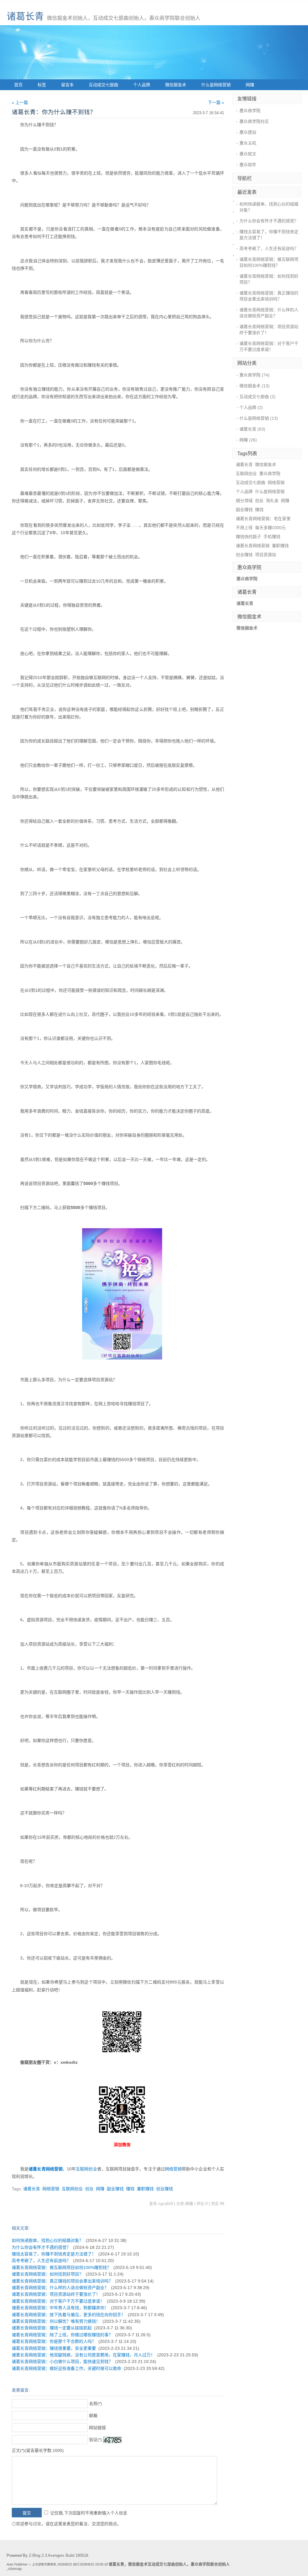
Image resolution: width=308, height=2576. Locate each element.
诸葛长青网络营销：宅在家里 (263, 519)
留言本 (67, 85)
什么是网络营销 (216, 85)
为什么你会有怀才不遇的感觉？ (41, 2247)
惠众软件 (248, 165)
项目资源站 (266, 555)
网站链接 (97, 2428)
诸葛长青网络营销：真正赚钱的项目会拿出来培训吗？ (62, 2281)
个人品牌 (142, 85)
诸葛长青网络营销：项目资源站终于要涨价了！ (56, 2294)
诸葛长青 (25, 16)
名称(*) (95, 2404)
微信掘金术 (176, 85)
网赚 (250, 85)
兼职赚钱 (145, 2189)
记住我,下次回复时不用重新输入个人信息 (89, 2513)
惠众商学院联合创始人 (210, 2564)
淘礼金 (272, 501)
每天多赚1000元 (270, 528)
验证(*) (95, 2440)
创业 (89, 2189)
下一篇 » (216, 102)
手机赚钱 (272, 537)
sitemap (15, 2569)
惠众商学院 (250, 111)
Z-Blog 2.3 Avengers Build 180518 (59, 2556)
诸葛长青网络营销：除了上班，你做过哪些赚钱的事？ (62, 2335)
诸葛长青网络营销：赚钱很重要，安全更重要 (54, 2348)
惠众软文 (248, 154)
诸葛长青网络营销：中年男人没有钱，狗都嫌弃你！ (60, 2308)
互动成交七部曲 (103, 85)
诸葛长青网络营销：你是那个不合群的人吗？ (54, 2341)
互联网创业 (86, 2169)
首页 (18, 85)
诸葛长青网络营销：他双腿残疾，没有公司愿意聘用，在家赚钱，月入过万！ (83, 2355)
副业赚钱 (115, 2189)
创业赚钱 (165, 2189)
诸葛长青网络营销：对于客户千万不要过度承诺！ (58, 2301)
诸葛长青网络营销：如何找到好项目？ (48, 2274)
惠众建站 (248, 132)
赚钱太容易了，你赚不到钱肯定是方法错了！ (54, 2254)
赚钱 (130, 2189)
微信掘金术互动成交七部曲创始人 (157, 2564)
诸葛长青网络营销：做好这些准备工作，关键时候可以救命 (66, 2368)
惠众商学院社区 (254, 121)
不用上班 (244, 528)
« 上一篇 (20, 102)
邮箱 (93, 2416)
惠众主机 (248, 143)
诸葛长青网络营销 (253, 546)
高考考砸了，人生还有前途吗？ (41, 2261)
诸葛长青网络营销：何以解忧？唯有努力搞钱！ (56, 2321)
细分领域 (244, 501)
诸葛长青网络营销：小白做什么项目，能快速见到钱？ (62, 2361)
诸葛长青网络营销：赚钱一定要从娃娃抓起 (52, 2328)
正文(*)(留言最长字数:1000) (38, 2450)
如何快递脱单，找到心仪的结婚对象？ (48, 2240)
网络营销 (54, 2169)
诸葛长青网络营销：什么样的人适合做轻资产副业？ (60, 2288)
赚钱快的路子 (248, 537)
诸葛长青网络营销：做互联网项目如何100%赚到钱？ (61, 2267)
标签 (42, 85)
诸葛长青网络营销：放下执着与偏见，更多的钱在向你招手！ (69, 2315)
